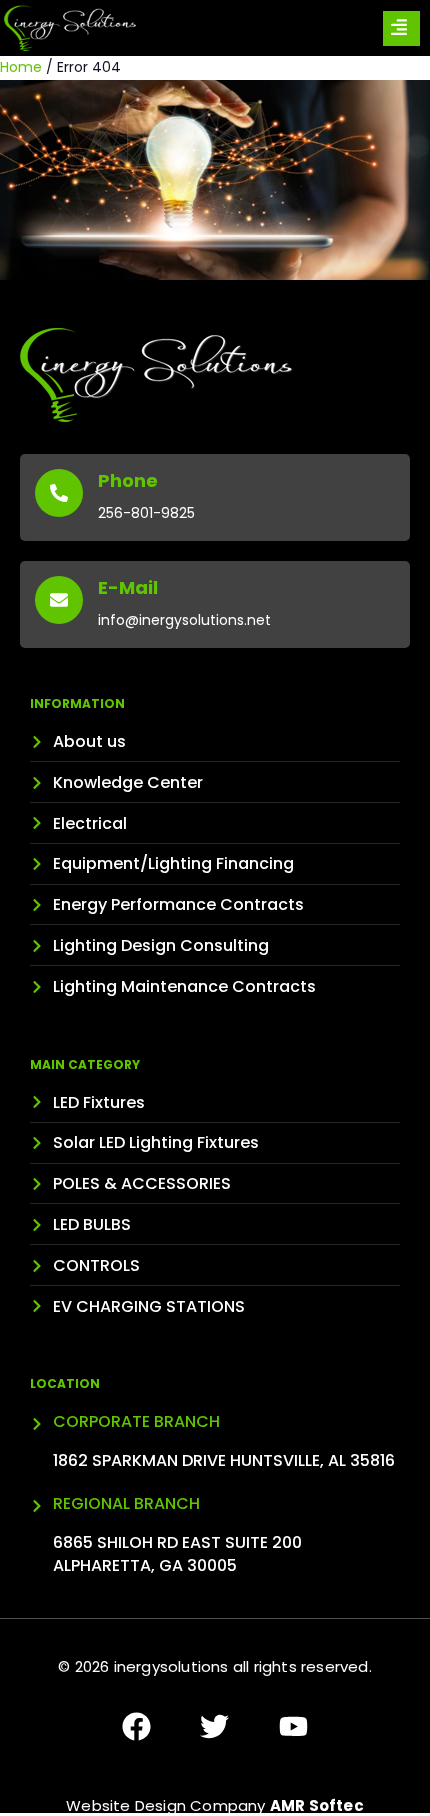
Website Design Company (215, 1805)
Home (21, 67)
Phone (128, 480)
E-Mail (128, 587)
